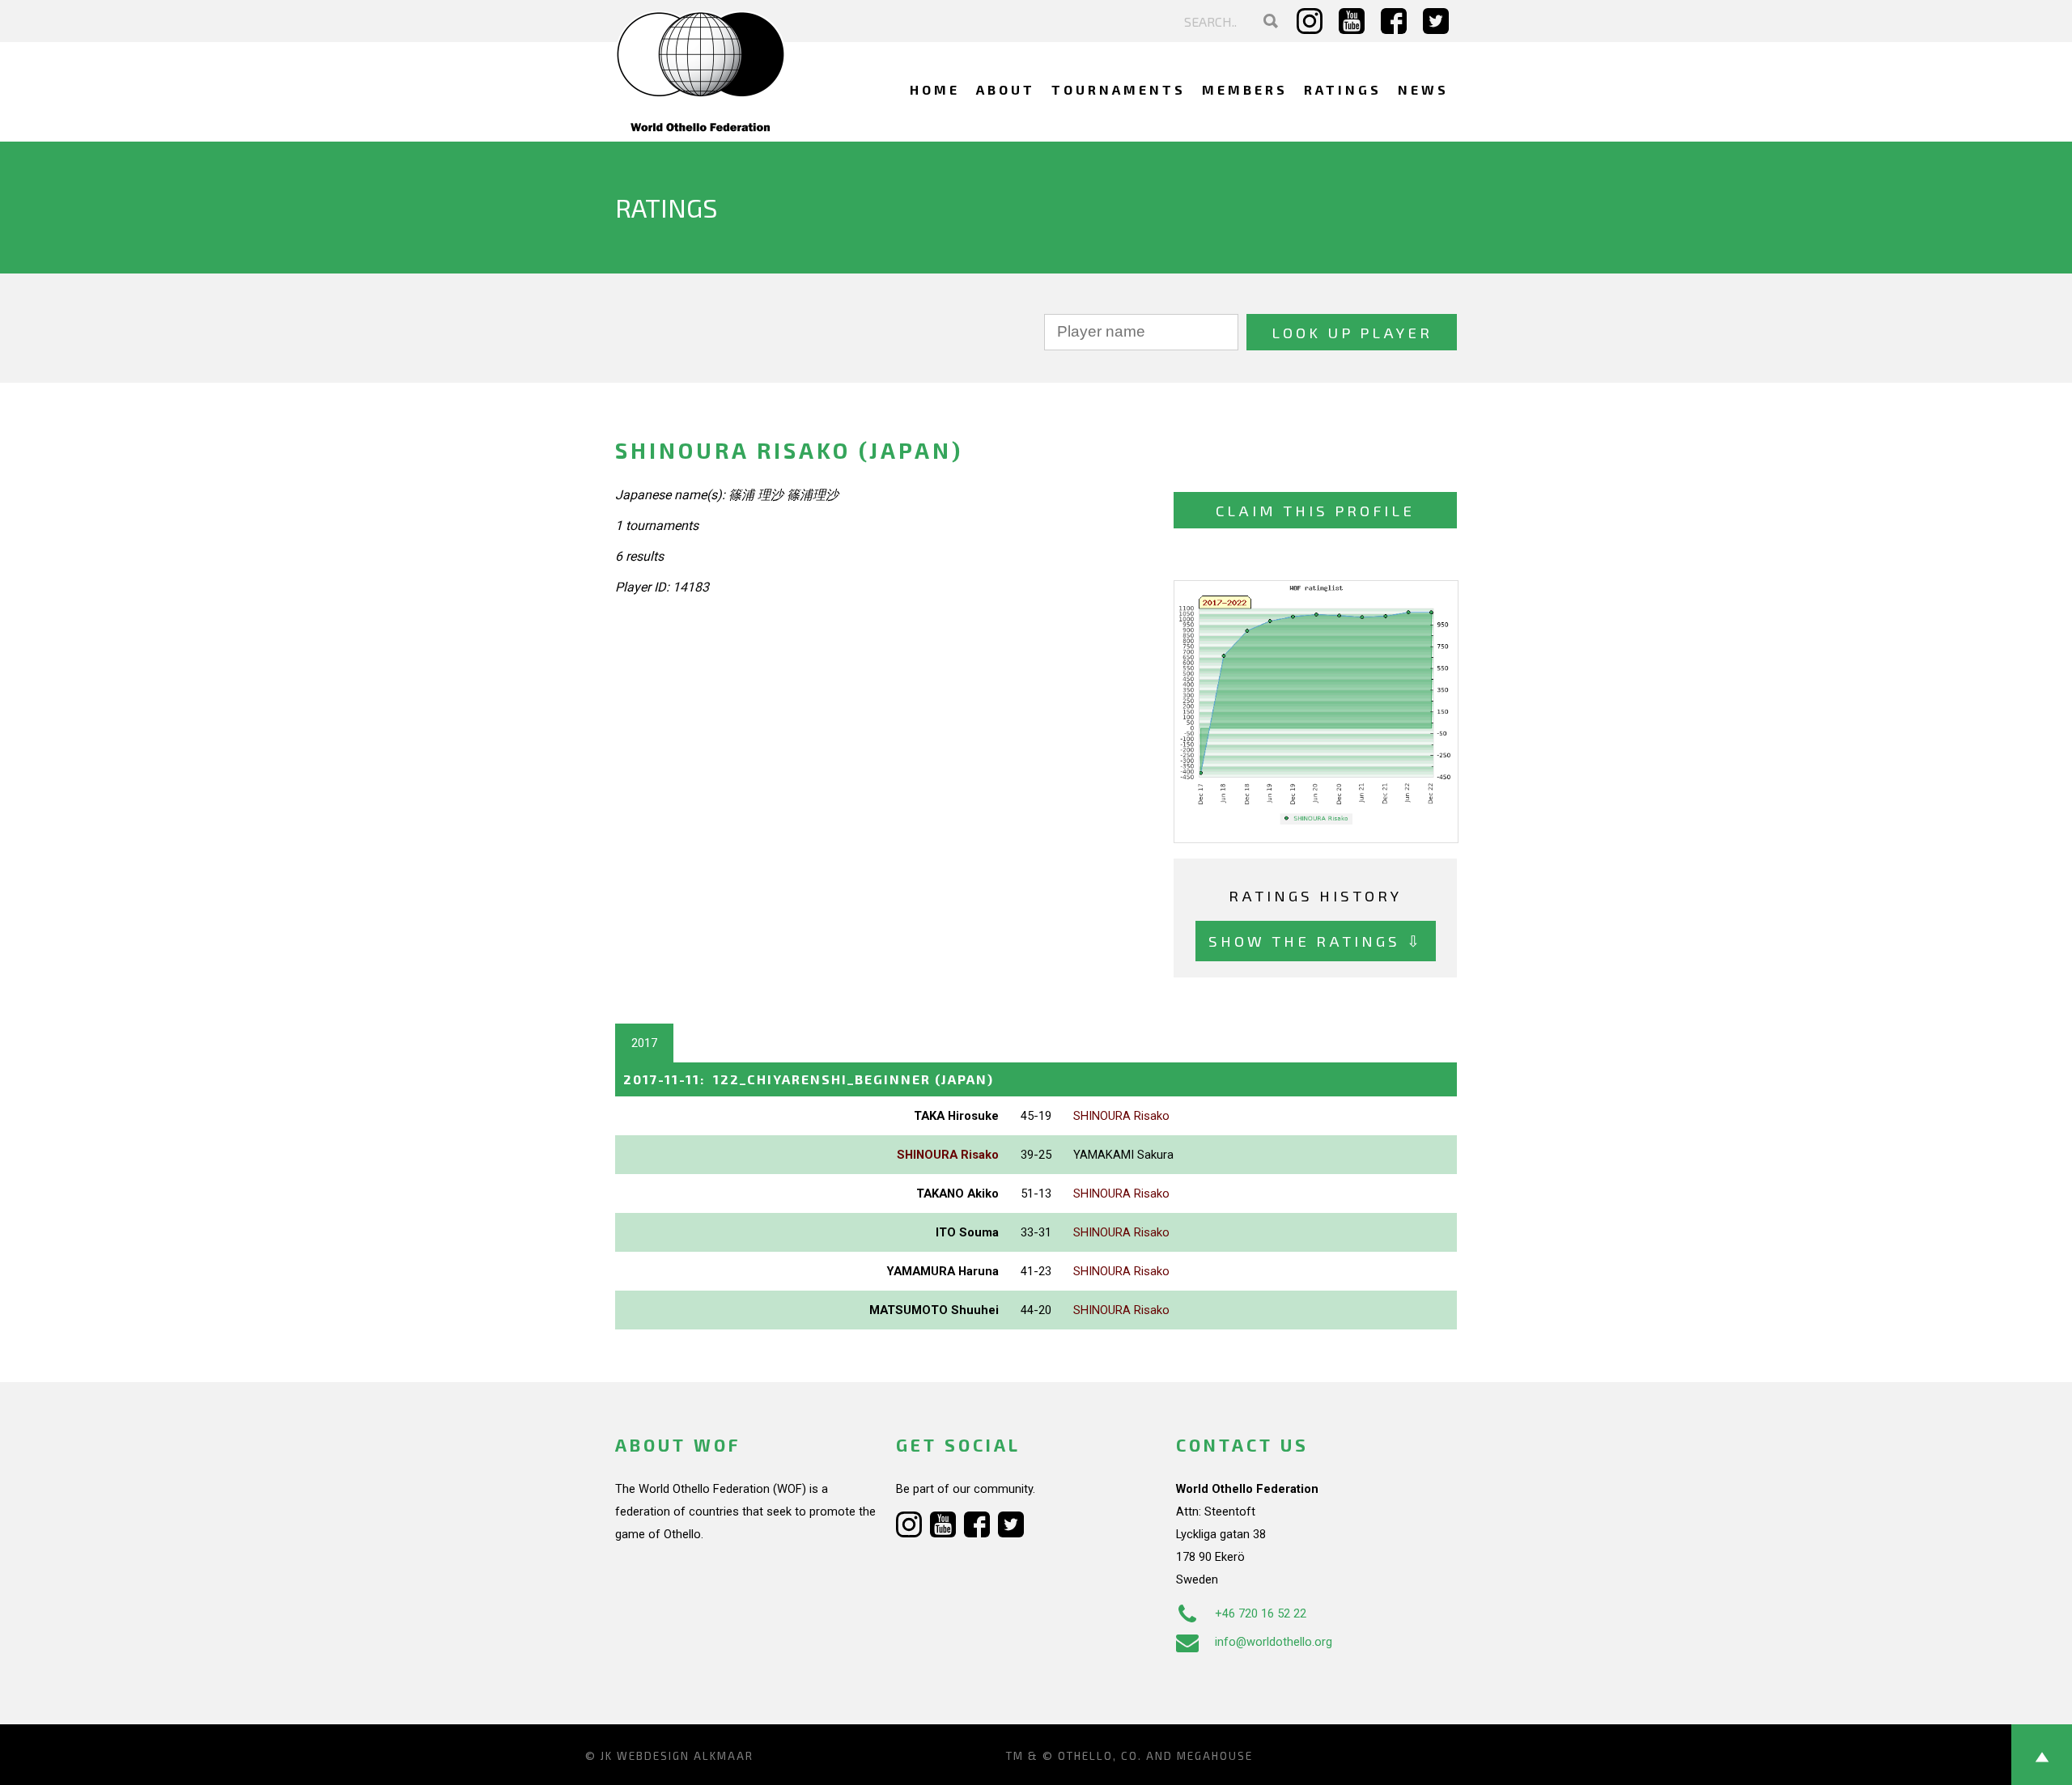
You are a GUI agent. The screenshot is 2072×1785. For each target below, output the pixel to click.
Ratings (1343, 89)
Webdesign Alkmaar (685, 1756)
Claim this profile (1315, 510)
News (1423, 89)
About (1006, 89)
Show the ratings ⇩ (1316, 941)
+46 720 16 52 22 (1261, 1613)
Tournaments (1119, 89)
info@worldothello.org (1274, 1642)
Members (1245, 89)
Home (935, 89)
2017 (644, 1043)
